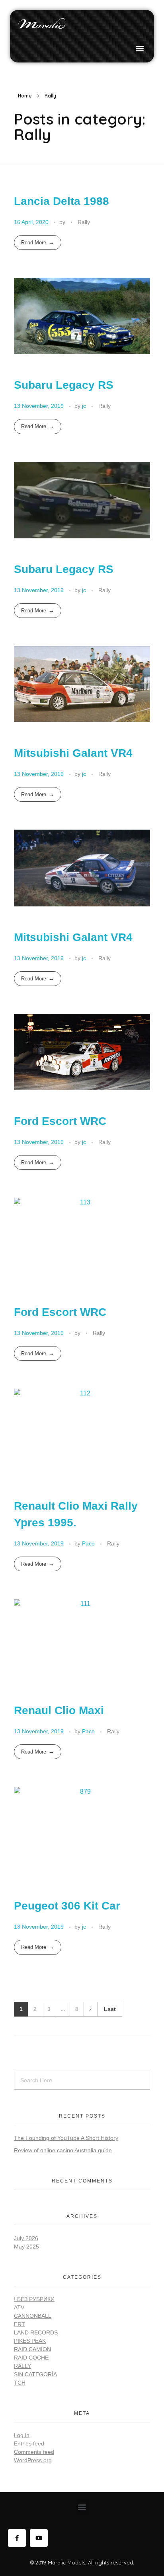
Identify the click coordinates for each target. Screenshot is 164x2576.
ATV (19, 2307)
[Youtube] (39, 2538)
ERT (20, 2324)
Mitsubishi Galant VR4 (73, 753)
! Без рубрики (34, 2299)
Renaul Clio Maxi (59, 1710)
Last (110, 2009)
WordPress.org (33, 2460)
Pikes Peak (30, 2341)
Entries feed (29, 2443)
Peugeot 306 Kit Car (67, 1906)
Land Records (36, 2332)
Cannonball (33, 2316)
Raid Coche (31, 2358)
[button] (140, 48)
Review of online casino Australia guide (63, 2150)
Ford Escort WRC (60, 1121)
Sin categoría (35, 2374)
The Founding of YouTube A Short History (66, 2138)
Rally (84, 222)
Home (25, 96)
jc (85, 406)
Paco (89, 1543)
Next (91, 2009)
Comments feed (34, 2452)
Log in (22, 2435)
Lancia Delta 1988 (61, 201)
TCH (20, 2383)
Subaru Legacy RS (64, 385)
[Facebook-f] (17, 2538)
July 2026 (26, 2238)
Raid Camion (32, 2349)
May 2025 (26, 2247)
